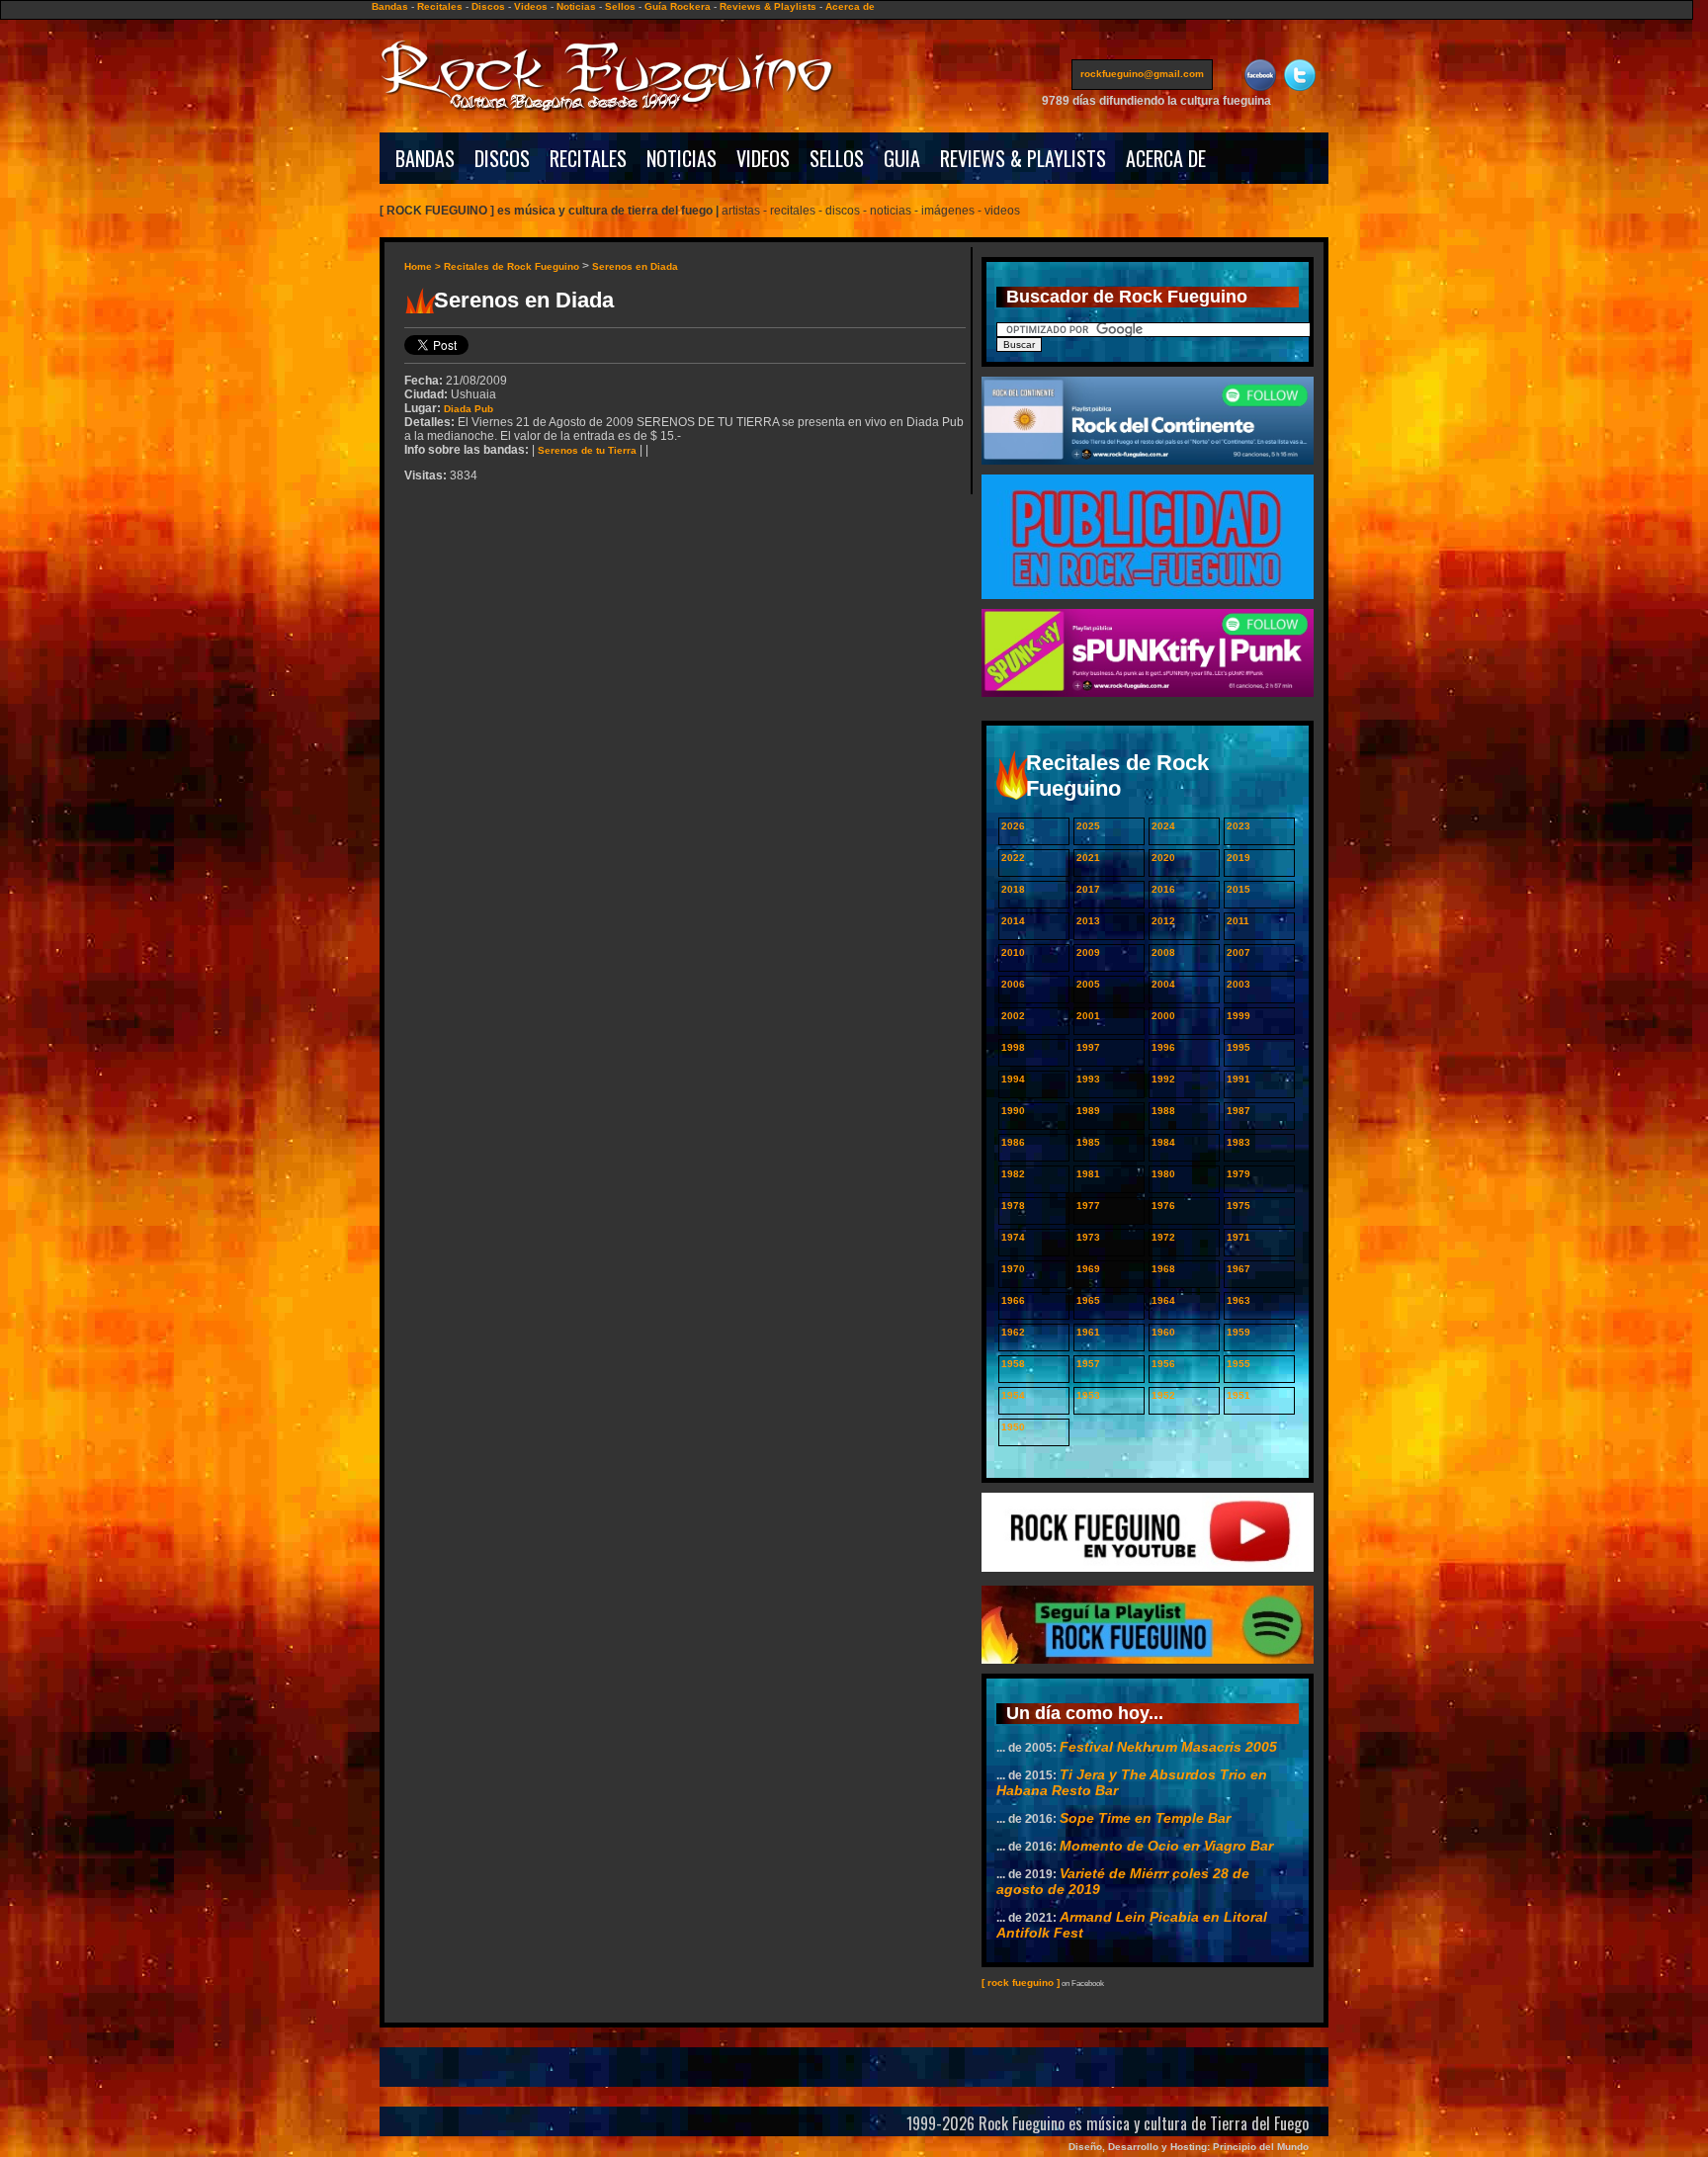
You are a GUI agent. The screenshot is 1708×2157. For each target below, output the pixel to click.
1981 (1088, 1174)
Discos (488, 6)
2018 (1013, 889)
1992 (1163, 1079)
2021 (1088, 858)
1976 (1163, 1206)
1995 (1238, 1047)
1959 (1238, 1332)
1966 (1013, 1300)
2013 (1088, 921)
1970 (1013, 1269)
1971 (1238, 1237)
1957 (1088, 1364)
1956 (1163, 1364)
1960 (1163, 1332)
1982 (1013, 1174)
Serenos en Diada (635, 266)
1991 (1238, 1079)
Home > (424, 266)
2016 (1163, 889)
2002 (1013, 1016)
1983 (1238, 1142)
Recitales (440, 6)
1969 (1088, 1269)
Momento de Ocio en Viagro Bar (1166, 1846)
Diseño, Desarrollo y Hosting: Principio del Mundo (1189, 2147)
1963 (1238, 1300)
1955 (1238, 1364)
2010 (1013, 952)
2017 (1088, 889)
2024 (1163, 826)
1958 (1013, 1364)
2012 (1163, 921)
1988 (1163, 1111)
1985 (1088, 1142)
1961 (1088, 1332)
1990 (1013, 1111)
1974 (1013, 1237)
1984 (1163, 1142)
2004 (1163, 984)
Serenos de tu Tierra (587, 450)
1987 (1238, 1111)
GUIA (902, 158)
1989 (1088, 1111)
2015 (1238, 889)
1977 (1088, 1206)
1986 (1013, 1142)
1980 (1163, 1174)
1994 (1013, 1079)
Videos (531, 6)
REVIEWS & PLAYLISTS (1023, 158)
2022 (1013, 858)
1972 (1163, 1237)
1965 (1088, 1300)
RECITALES (588, 158)
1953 (1088, 1395)
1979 (1238, 1174)
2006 (1013, 984)
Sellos (620, 6)
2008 (1163, 952)
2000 (1163, 1016)
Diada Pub (469, 409)
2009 (1088, 952)
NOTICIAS (682, 158)
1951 (1238, 1395)
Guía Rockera (678, 6)
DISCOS (502, 158)
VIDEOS (763, 158)
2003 (1238, 984)
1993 (1088, 1079)
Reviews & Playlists (768, 6)
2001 (1088, 1016)
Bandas (390, 6)
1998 (1013, 1047)
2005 (1088, 984)
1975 (1238, 1206)
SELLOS (837, 158)
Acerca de (850, 6)
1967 (1238, 1269)
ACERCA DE (1166, 158)
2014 (1013, 921)
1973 (1088, 1237)
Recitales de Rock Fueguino (512, 266)
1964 (1163, 1300)
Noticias (576, 6)
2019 (1238, 858)
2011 (1238, 921)
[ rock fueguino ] (1021, 1983)
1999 (1238, 1016)
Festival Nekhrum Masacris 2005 (1168, 1747)
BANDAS (425, 158)
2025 (1088, 826)
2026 (1013, 826)
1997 (1088, 1047)
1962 (1013, 1332)
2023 (1238, 826)
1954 (1013, 1395)
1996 (1163, 1047)
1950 (1013, 1427)
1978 (1013, 1206)
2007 (1238, 952)
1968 (1163, 1269)
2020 (1163, 858)
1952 (1163, 1395)
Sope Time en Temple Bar (1145, 1818)
